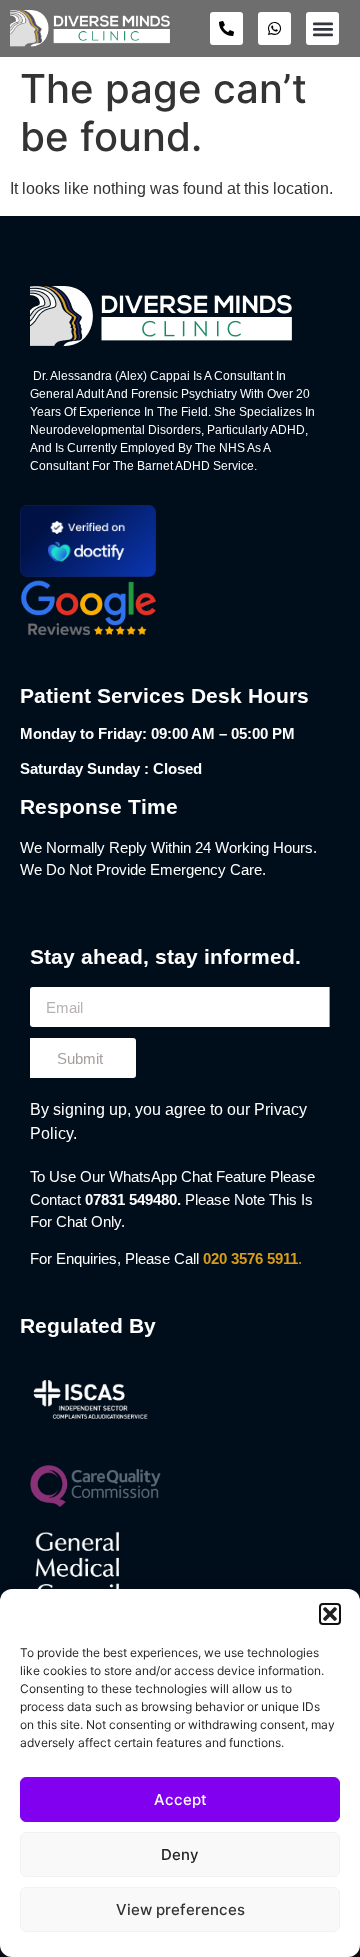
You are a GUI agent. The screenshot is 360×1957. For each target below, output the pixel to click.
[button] (330, 1614)
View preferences (180, 1909)
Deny (180, 1854)
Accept (180, 1799)
